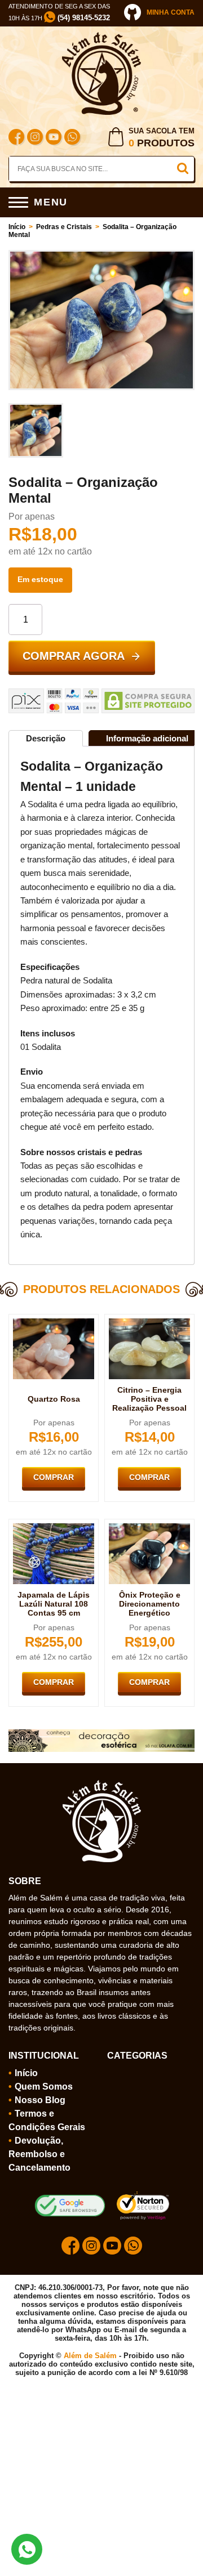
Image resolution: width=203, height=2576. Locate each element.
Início (17, 227)
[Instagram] (35, 138)
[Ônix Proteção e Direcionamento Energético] (149, 1528)
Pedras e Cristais (64, 227)
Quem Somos (44, 2087)
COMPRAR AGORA (74, 656)
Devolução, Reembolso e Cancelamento (39, 2154)
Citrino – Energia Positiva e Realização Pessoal (149, 1399)
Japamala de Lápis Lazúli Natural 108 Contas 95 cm (54, 1604)
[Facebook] (16, 138)
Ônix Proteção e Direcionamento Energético (150, 1604)
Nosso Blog (40, 2100)
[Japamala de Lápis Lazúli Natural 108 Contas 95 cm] (54, 1528)
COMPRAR (54, 1477)
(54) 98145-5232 (83, 18)
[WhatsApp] (72, 138)
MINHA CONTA (171, 12)
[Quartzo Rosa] (54, 1323)
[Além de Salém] (101, 37)
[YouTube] (54, 138)
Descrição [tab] (46, 738)
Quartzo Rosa (54, 1399)
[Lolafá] (101, 1734)
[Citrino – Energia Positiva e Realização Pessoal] (149, 1323)
